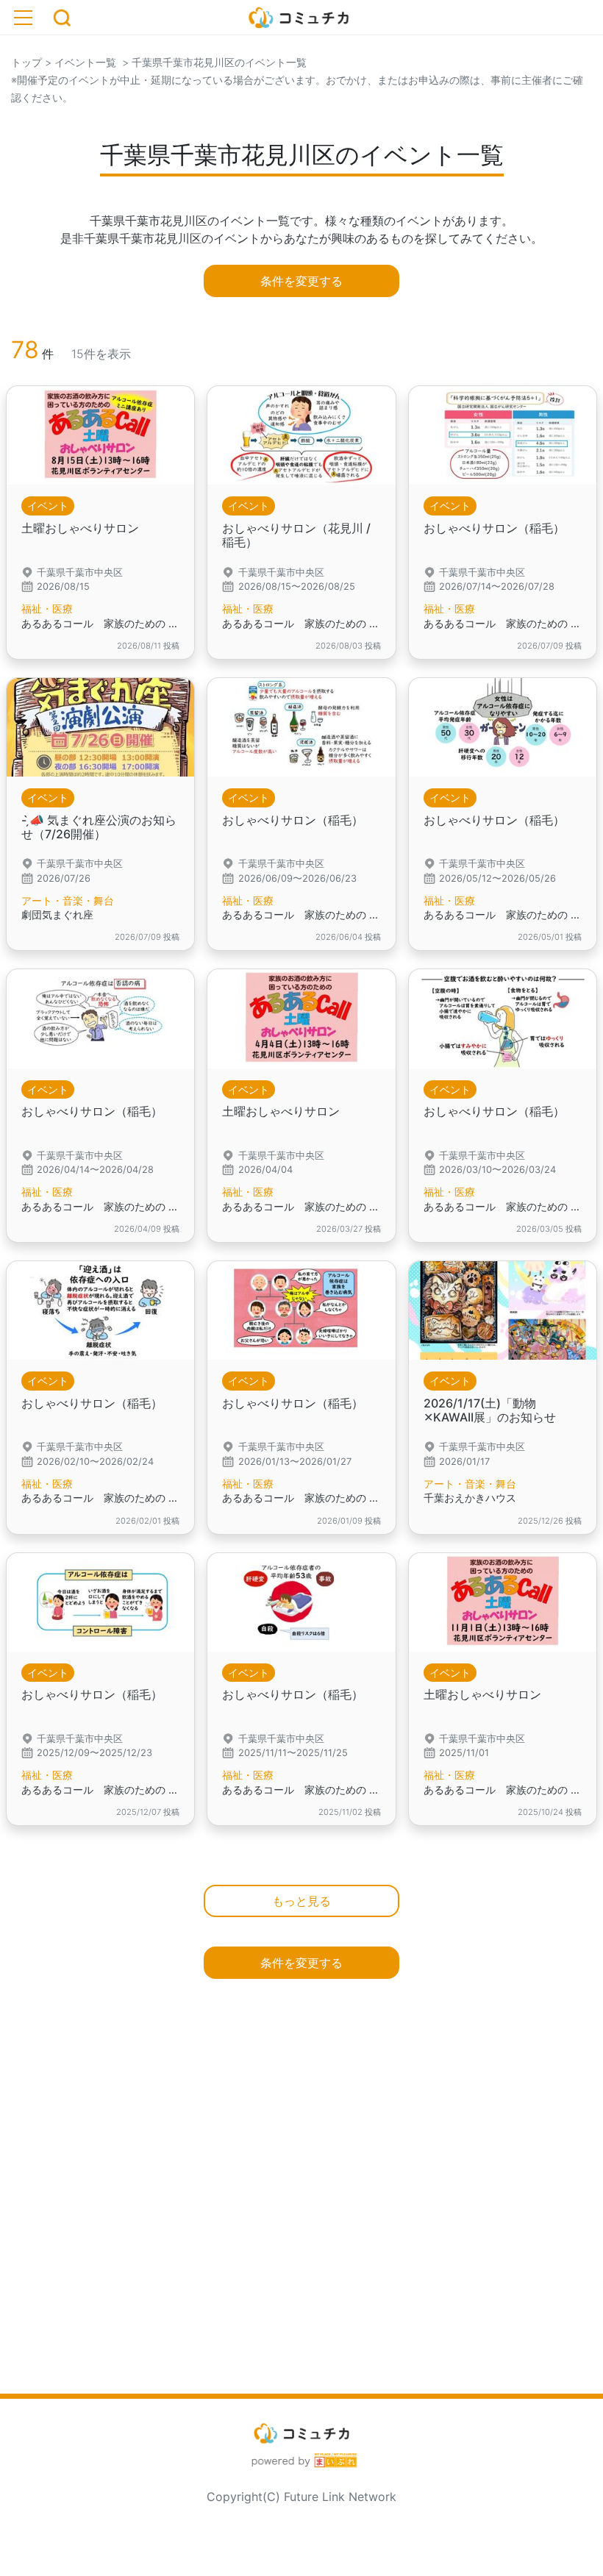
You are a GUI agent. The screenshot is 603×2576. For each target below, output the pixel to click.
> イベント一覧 (79, 62)
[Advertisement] (301, 2213)
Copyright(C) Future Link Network (301, 2497)
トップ (26, 62)
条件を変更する (301, 281)
